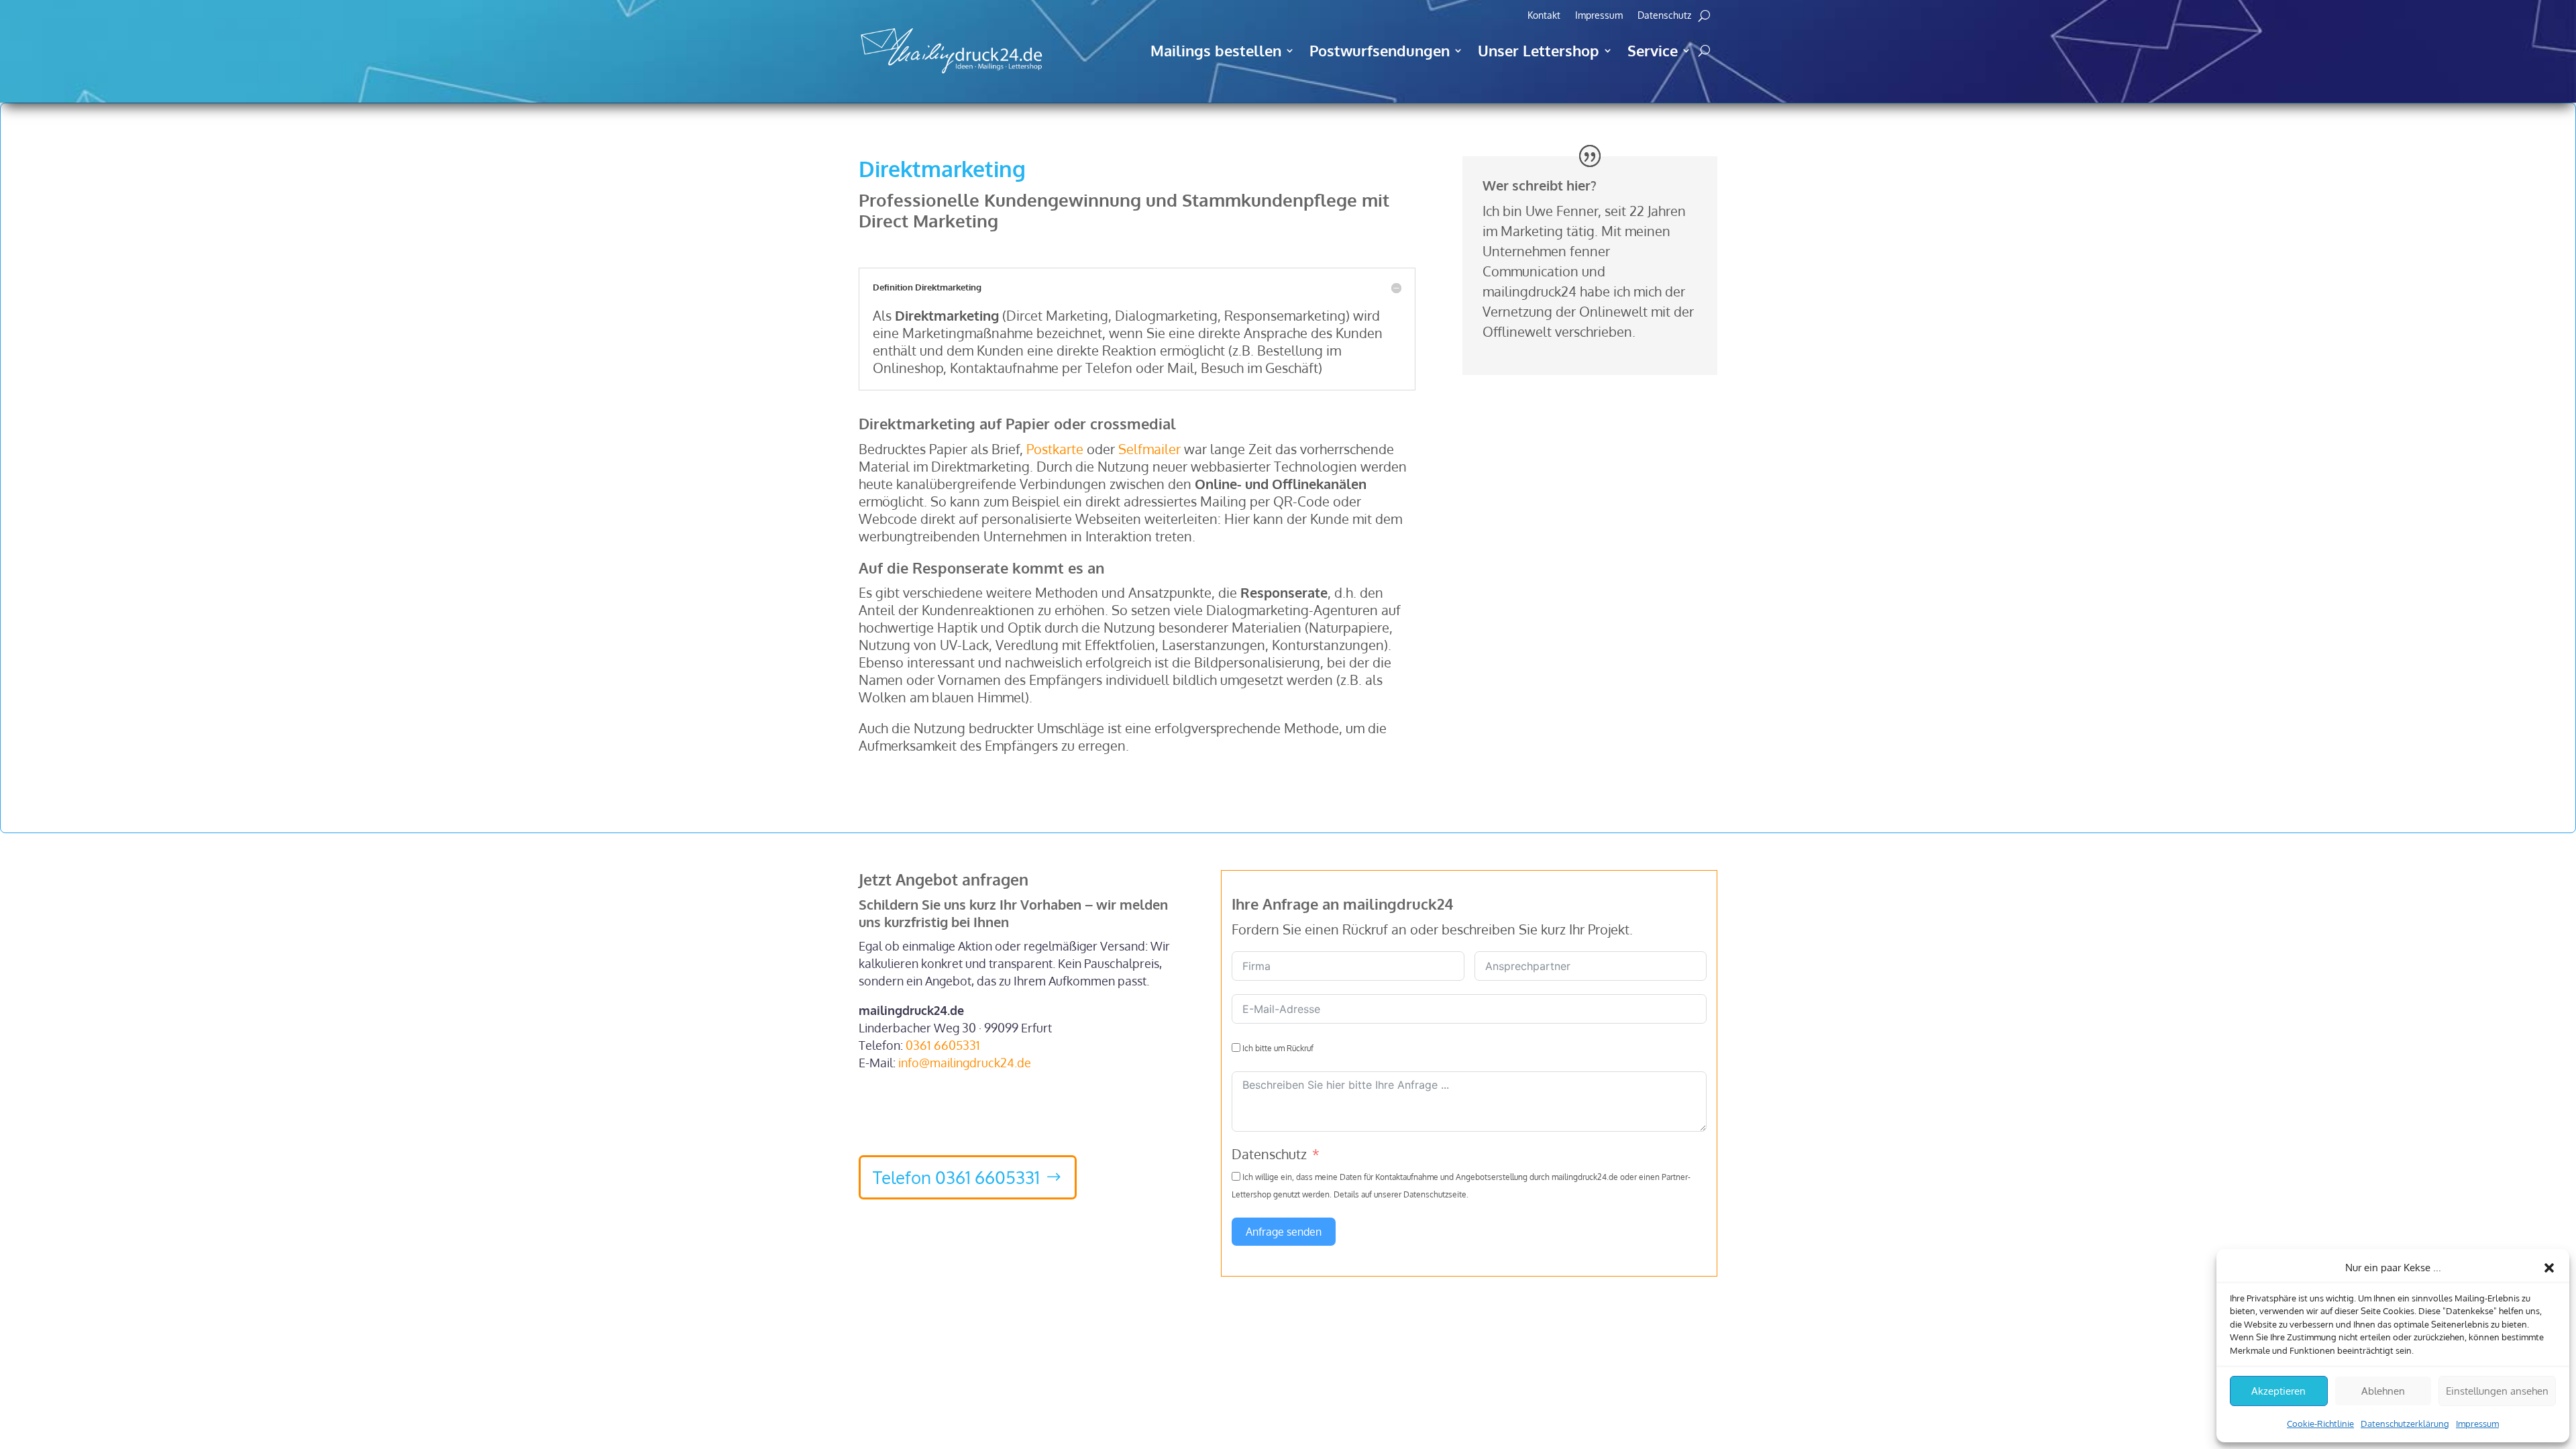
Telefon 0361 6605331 (956, 1177)
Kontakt (1544, 16)
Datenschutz (1664, 16)
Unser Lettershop (1539, 50)
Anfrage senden (1284, 1232)
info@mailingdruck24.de (965, 1063)
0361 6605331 (943, 1045)
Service (1653, 50)
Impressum (2477, 1424)
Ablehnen (2383, 1391)
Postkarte (1055, 449)
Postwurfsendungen (1380, 50)
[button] (2549, 1268)
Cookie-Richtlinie (2320, 1424)
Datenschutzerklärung (2405, 1424)
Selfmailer (1149, 449)
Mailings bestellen (1216, 50)
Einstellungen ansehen (2497, 1391)
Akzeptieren (2278, 1391)
